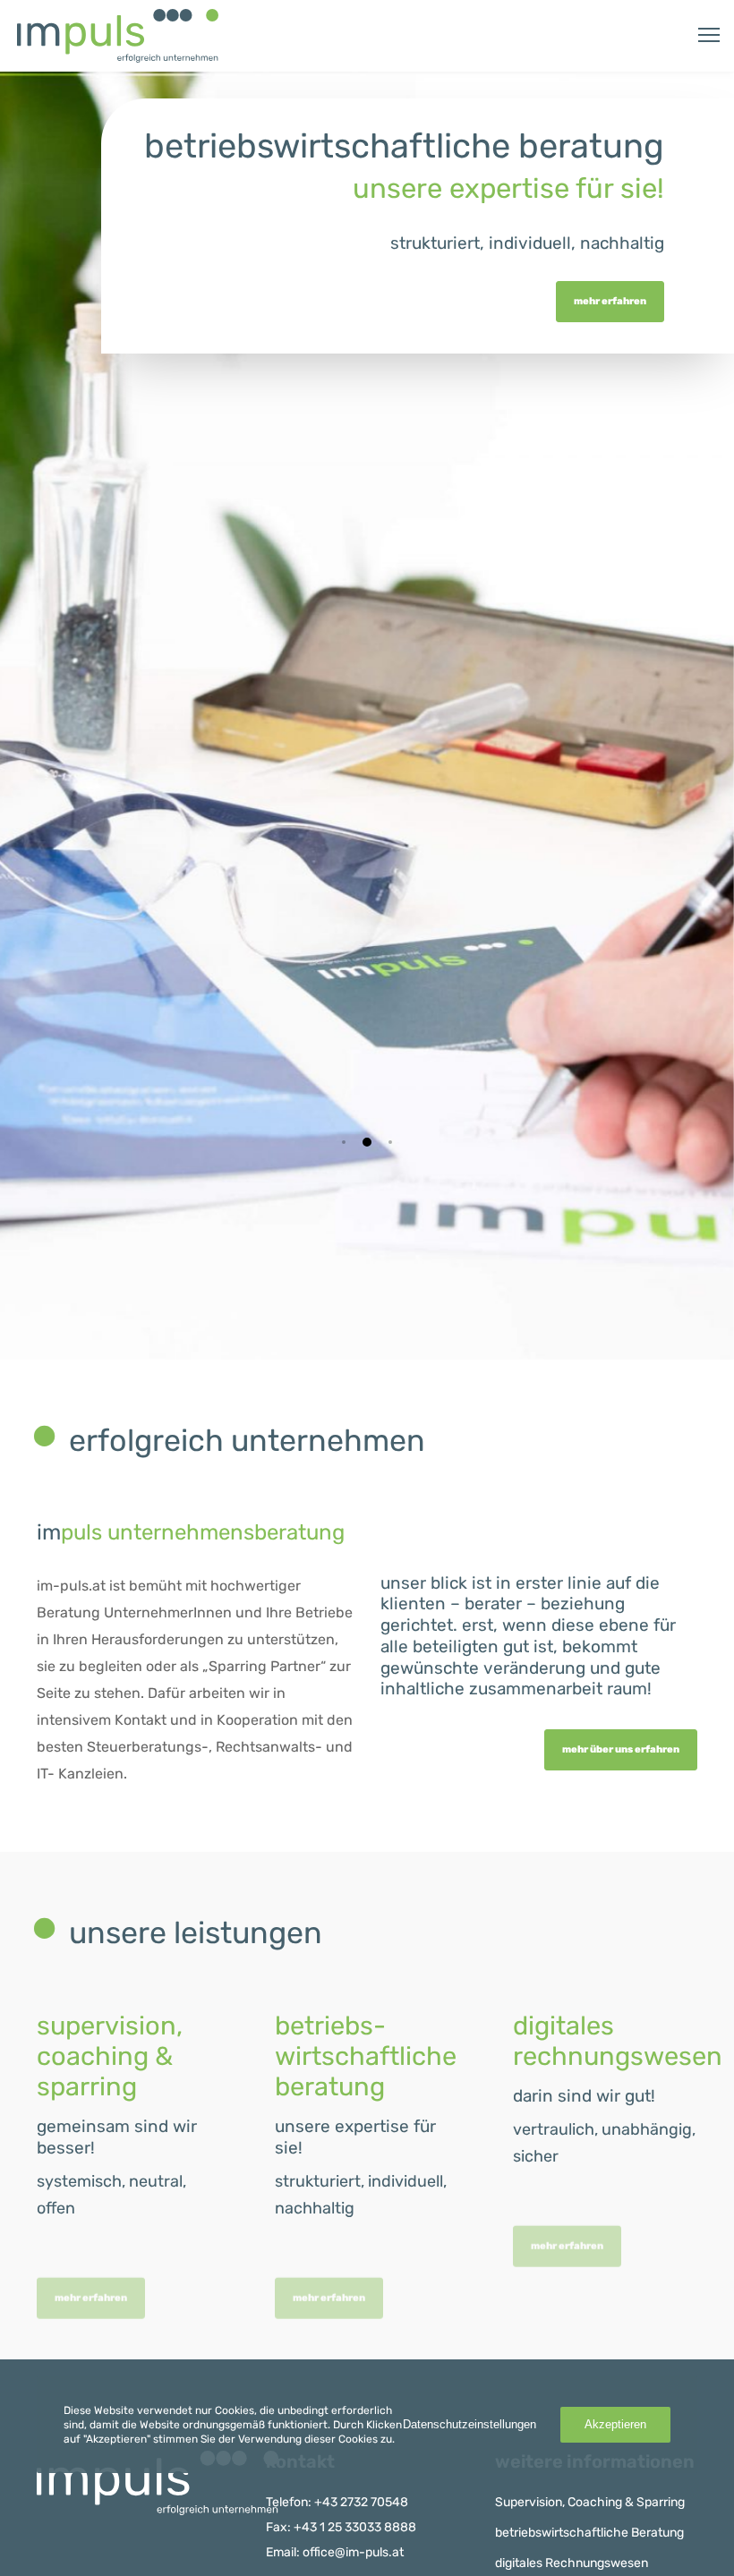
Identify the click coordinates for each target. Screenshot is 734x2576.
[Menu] (701, 36)
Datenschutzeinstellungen (469, 2424)
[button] (344, 1142)
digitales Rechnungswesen (572, 2563)
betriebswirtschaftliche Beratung (589, 2533)
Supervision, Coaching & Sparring (590, 2502)
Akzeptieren (615, 2424)
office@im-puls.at (353, 2552)
